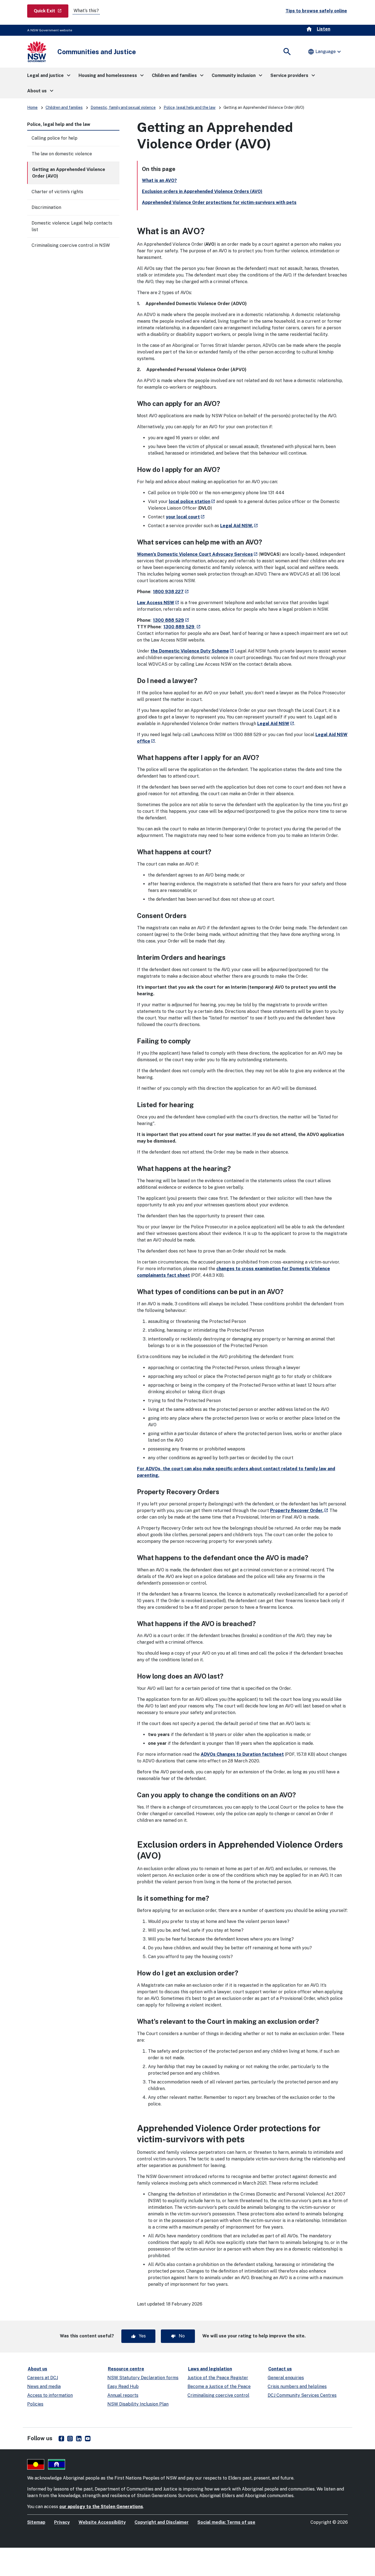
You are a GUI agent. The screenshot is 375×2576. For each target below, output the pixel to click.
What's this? (86, 11)
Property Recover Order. (299, 1511)
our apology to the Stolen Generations (101, 2507)
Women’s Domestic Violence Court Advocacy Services (197, 554)
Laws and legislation (210, 2369)
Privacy (62, 2522)
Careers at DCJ (43, 2378)
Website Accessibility (102, 2522)
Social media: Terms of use (226, 2522)
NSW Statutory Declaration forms (143, 2378)
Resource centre (126, 2369)
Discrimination (46, 207)
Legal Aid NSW (276, 724)
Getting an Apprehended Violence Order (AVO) (69, 173)
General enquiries (286, 2378)
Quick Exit (51, 11)
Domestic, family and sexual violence (123, 107)
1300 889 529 (182, 627)
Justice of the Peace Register (218, 2378)
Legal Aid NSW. (239, 526)
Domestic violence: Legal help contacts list (72, 226)
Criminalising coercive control (218, 2395)
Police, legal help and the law (190, 107)
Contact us (280, 2369)
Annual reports (123, 2395)
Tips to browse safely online (316, 11)
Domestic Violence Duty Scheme (196, 651)
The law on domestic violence (62, 154)
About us (37, 2369)
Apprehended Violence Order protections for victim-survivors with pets (219, 202)
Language (325, 52)
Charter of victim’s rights (57, 192)
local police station (192, 501)
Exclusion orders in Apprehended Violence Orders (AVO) (202, 191)
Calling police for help (54, 138)
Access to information (50, 2395)
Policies (35, 2404)
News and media (44, 2386)
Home (32, 107)
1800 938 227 (171, 592)
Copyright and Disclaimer (162, 2522)
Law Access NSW (158, 603)
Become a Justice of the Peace (219, 2386)
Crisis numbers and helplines (297, 2386)
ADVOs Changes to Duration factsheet (242, 1754)
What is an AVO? (159, 180)
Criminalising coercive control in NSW (71, 245)
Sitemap (36, 2522)
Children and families (64, 107)
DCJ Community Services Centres (302, 2395)
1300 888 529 (171, 620)
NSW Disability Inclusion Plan (138, 2404)
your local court (185, 517)
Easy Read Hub (123, 2386)
